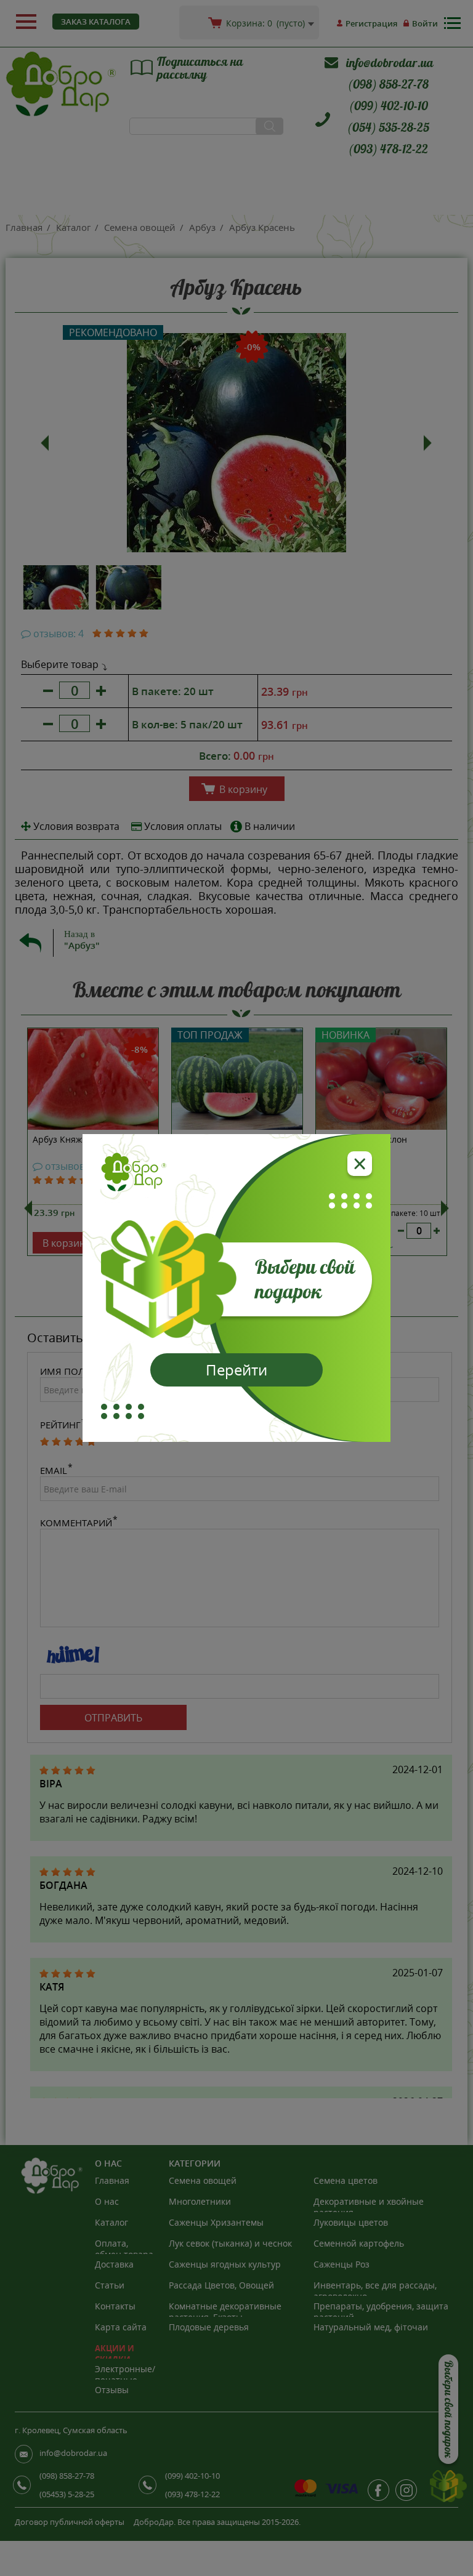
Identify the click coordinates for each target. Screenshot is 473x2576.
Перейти (236, 1370)
